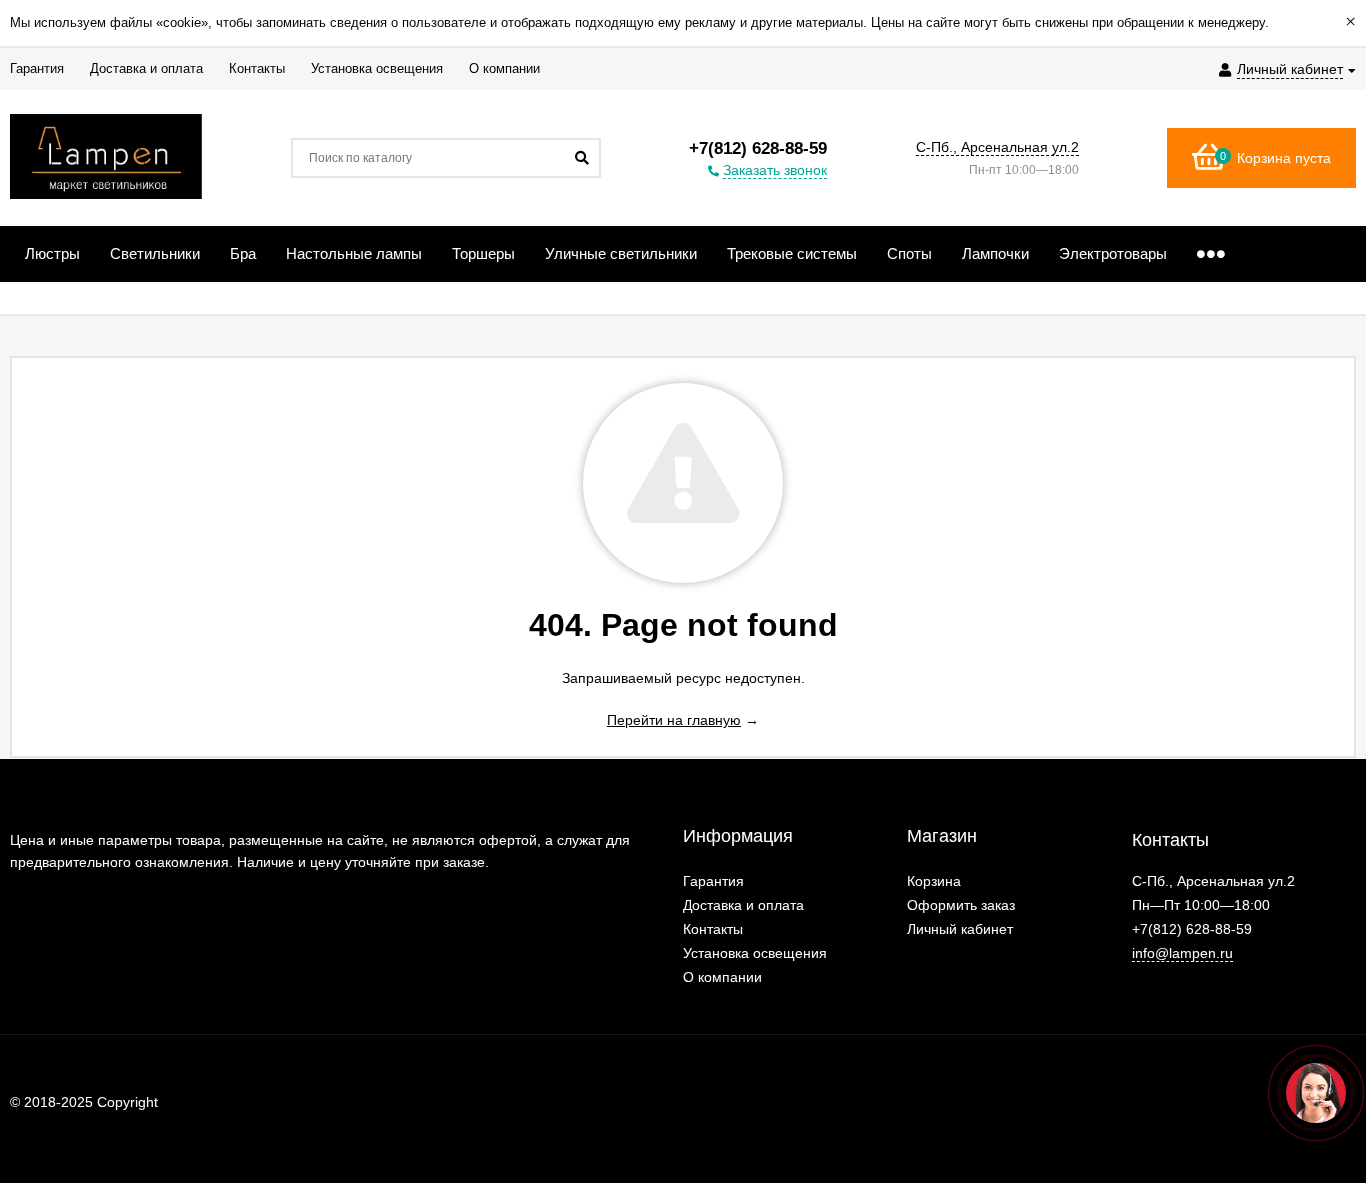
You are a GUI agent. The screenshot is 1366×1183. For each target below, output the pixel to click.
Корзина (934, 881)
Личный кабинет (960, 929)
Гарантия (713, 881)
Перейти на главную (674, 720)
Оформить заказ (961, 905)
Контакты (713, 929)
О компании (722, 977)
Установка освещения (755, 953)
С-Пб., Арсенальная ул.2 (997, 147)
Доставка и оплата (743, 905)
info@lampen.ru (1182, 953)
